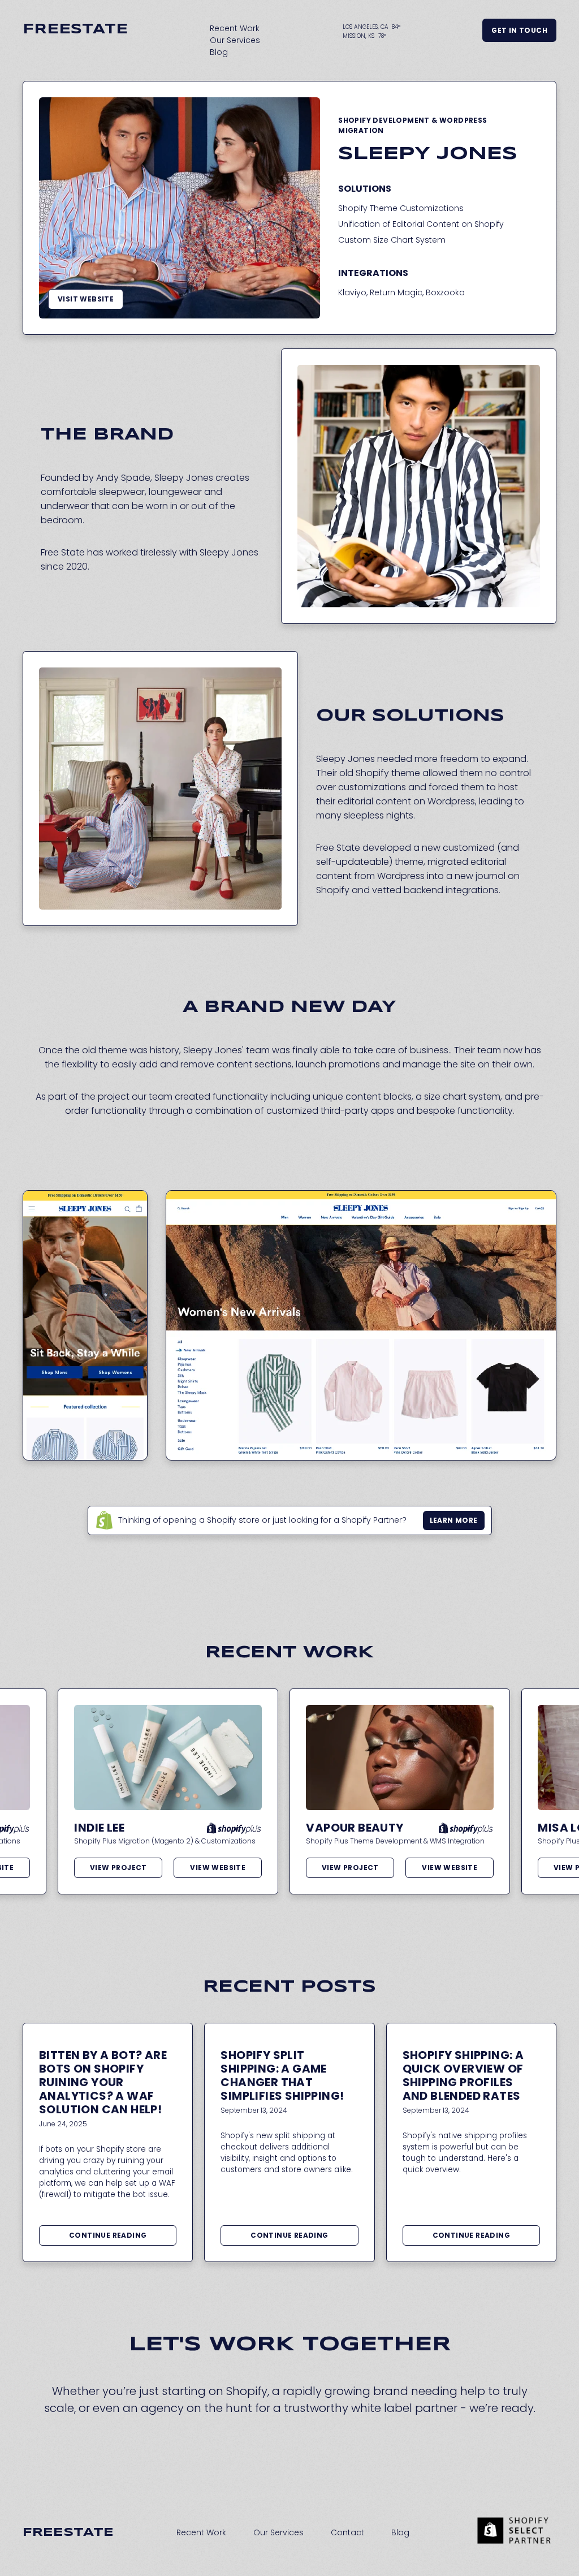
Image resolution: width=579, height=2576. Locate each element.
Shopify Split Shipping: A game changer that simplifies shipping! (282, 2075)
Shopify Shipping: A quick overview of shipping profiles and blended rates (463, 2075)
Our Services (235, 40)
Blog (219, 52)
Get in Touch (519, 30)
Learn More (454, 1520)
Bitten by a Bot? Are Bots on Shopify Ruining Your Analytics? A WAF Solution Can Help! (103, 2082)
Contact (347, 2532)
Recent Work (235, 28)
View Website (218, 1868)
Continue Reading (108, 2235)
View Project (118, 1868)
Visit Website (86, 299)
